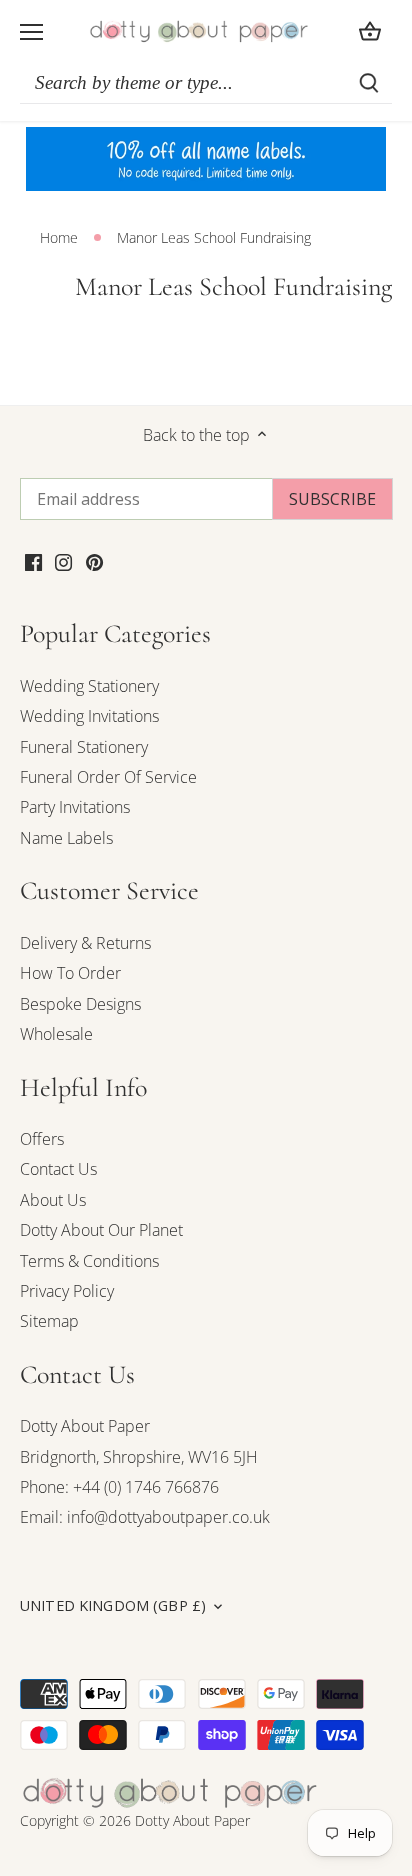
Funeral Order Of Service (108, 777)
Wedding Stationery (89, 686)
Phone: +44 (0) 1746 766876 (119, 1487)
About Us (53, 1200)
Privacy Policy (67, 1291)
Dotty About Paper (85, 1426)
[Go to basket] (370, 31)
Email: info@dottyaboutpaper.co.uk (145, 1517)
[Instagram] (63, 561)
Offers (42, 1139)
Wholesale (56, 1034)
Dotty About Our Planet (101, 1230)
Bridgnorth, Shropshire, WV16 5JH (139, 1457)
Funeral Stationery (84, 747)
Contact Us (58, 1169)
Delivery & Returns (85, 943)
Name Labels (66, 838)
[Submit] (369, 83)
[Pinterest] (94, 561)
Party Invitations (75, 807)
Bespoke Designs (80, 1004)
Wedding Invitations (89, 716)
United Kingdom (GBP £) (113, 1606)
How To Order (70, 973)
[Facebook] (33, 561)
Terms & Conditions (89, 1261)
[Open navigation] (31, 32)
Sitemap (49, 1321)
